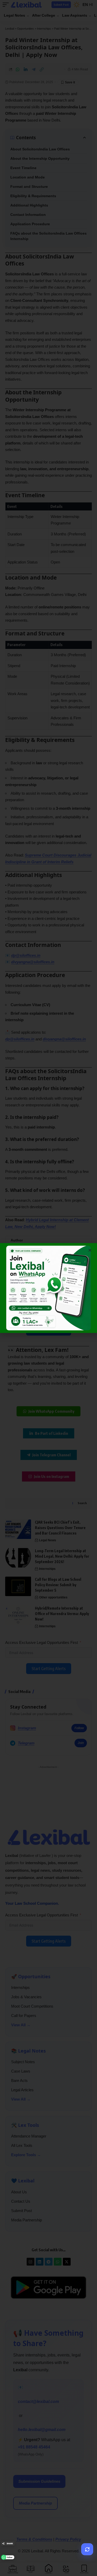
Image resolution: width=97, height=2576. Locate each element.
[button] (90, 1250)
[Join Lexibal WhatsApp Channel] (8, 2557)
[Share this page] (8, 2544)
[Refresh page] (87, 2549)
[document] (48, 1288)
